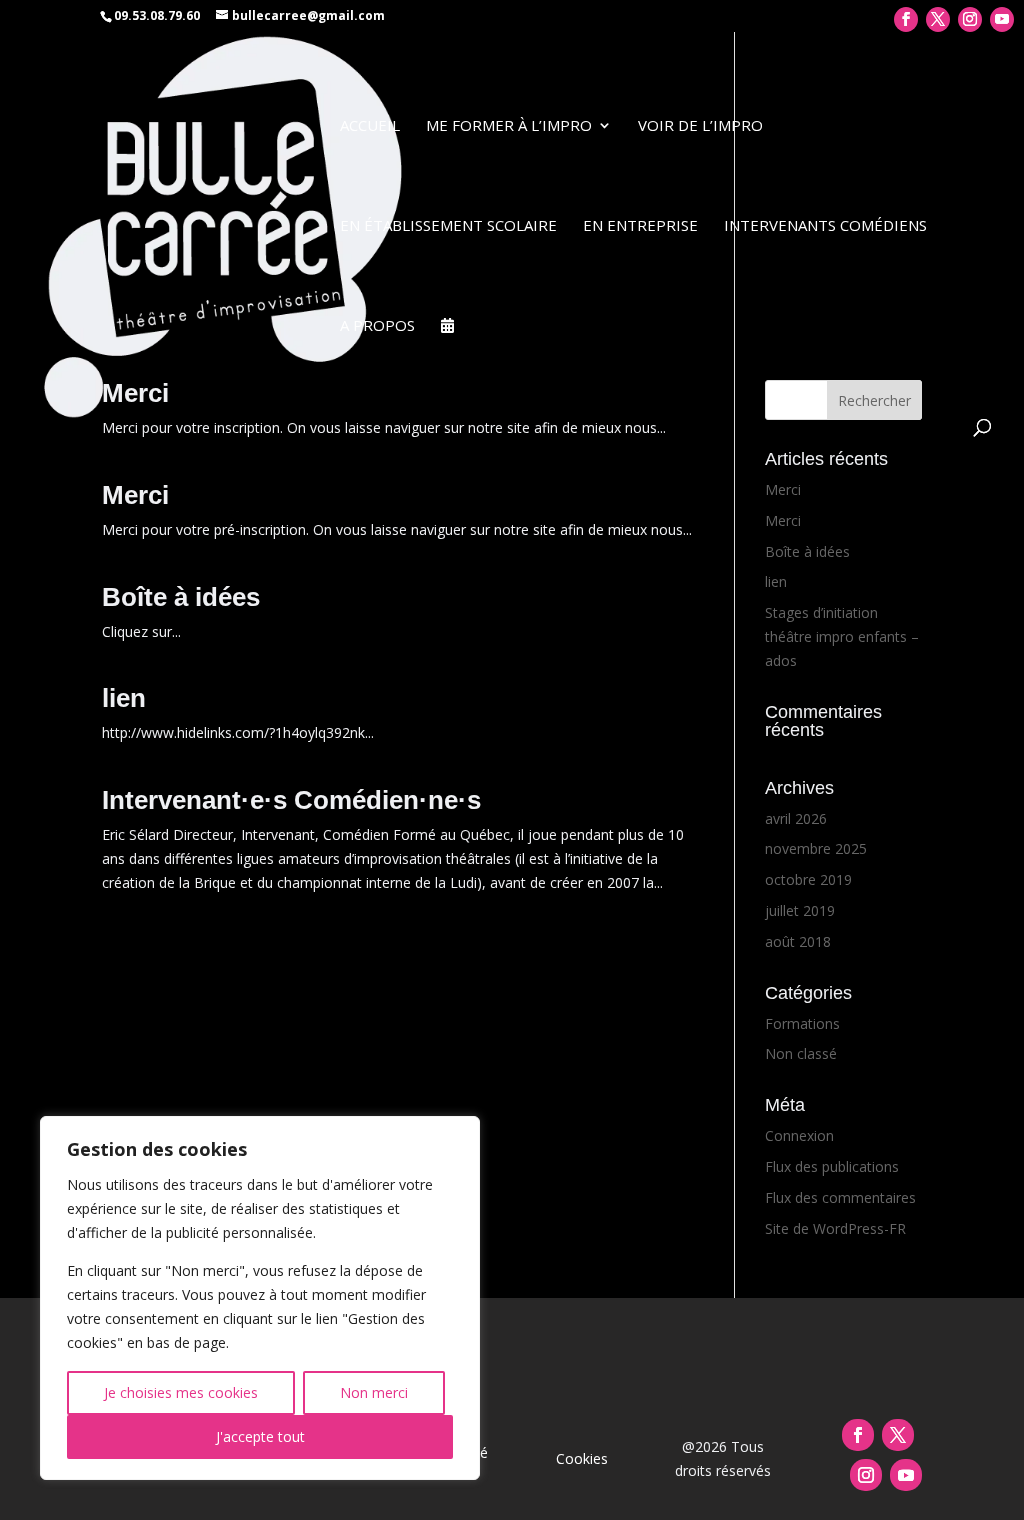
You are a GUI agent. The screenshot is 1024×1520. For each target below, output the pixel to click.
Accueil (370, 126)
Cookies (582, 1458)
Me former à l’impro (509, 126)
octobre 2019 (808, 879)
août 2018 (798, 941)
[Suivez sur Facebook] (858, 1435)
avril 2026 (796, 818)
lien (124, 698)
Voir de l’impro (700, 126)
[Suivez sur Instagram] (866, 1475)
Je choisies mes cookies (181, 1392)
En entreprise (640, 226)
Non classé (801, 1053)
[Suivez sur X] (898, 1435)
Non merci (374, 1392)
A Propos (377, 326)
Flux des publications (832, 1166)
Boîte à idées (181, 597)
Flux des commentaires (840, 1197)
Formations (802, 1023)
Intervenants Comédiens (825, 226)
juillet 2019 (800, 910)
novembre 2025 (816, 848)
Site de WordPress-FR (835, 1228)
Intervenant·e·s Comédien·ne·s (291, 800)
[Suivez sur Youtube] (906, 1475)
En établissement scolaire (448, 226)
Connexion (799, 1135)
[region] (260, 1298)
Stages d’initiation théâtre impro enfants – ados (842, 636)
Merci (135, 495)
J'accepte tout (260, 1436)
